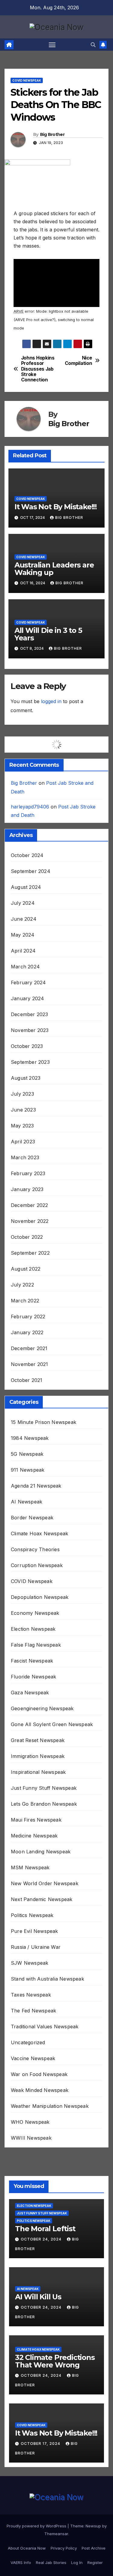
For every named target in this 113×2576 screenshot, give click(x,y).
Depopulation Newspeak (40, 1597)
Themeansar (56, 2534)
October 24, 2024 (42, 2239)
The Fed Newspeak (33, 2011)
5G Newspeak (27, 1454)
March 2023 (25, 1157)
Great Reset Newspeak (38, 1740)
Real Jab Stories (51, 2562)
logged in (51, 701)
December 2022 (30, 1205)
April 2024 (23, 951)
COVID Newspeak (27, 80)
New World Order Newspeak (45, 1883)
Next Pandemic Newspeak (42, 1899)
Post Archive (94, 2548)
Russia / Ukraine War (36, 1947)
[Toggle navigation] (52, 45)
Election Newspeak (33, 1629)
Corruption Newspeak (37, 1565)
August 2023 (26, 1078)
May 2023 (22, 1126)
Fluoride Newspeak (33, 1677)
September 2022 (30, 1253)
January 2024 (27, 998)
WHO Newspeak (30, 2122)
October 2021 (27, 1380)
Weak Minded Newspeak (40, 2090)
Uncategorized (28, 2042)
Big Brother (52, 134)
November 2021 (30, 1364)
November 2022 (30, 1221)
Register (95, 2562)
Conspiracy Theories (35, 1549)
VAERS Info (21, 2562)
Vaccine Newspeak (33, 2058)
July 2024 (23, 903)
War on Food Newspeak (39, 2074)
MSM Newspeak (30, 1867)
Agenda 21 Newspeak (36, 1486)
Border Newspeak (32, 1518)
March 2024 (25, 967)
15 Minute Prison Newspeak (44, 1422)
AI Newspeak (27, 1502)
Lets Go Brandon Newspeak (44, 1804)
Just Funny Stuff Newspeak (44, 1788)
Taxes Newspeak (31, 1995)
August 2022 (26, 1269)
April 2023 (23, 1142)
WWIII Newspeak (31, 2138)
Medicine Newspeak (34, 1836)
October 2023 (27, 1046)
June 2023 (23, 1110)
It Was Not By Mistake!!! (56, 507)
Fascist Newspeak (32, 1661)
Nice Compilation (78, 361)
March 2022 (25, 1301)
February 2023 (28, 1173)
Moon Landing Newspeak (41, 1852)
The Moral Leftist (45, 2229)
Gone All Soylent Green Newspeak (52, 1724)
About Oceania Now (27, 2548)
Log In (77, 2562)
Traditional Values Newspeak (45, 2027)
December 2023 (30, 1014)
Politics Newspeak (32, 1915)
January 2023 (27, 1189)
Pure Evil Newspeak (35, 1931)
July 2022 (22, 1285)
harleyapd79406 (30, 807)
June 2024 (24, 919)
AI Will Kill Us (38, 2297)
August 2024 (26, 887)
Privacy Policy (64, 2548)
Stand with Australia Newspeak (47, 1979)
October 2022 (27, 1237)
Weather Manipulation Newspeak (50, 2106)
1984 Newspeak (30, 1438)
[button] (93, 45)
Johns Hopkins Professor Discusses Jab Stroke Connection (38, 369)
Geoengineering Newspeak (42, 1708)
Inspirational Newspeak (38, 1772)
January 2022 (27, 1332)
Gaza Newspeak (30, 1693)
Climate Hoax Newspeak (39, 1533)
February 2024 (28, 983)
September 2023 (30, 1062)
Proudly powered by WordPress (37, 2526)
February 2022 (28, 1317)
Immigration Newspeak (38, 1756)
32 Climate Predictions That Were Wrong (55, 2361)
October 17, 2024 (41, 2444)
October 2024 (27, 855)
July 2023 (22, 1094)
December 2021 (29, 1348)
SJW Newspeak (30, 1963)
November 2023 (30, 1030)
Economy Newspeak (35, 1613)
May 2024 (23, 935)
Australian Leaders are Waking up (54, 569)
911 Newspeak (28, 1470)
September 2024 (31, 871)
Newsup (93, 2526)
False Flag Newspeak (36, 1645)
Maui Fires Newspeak (36, 1820)
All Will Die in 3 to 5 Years (48, 634)
